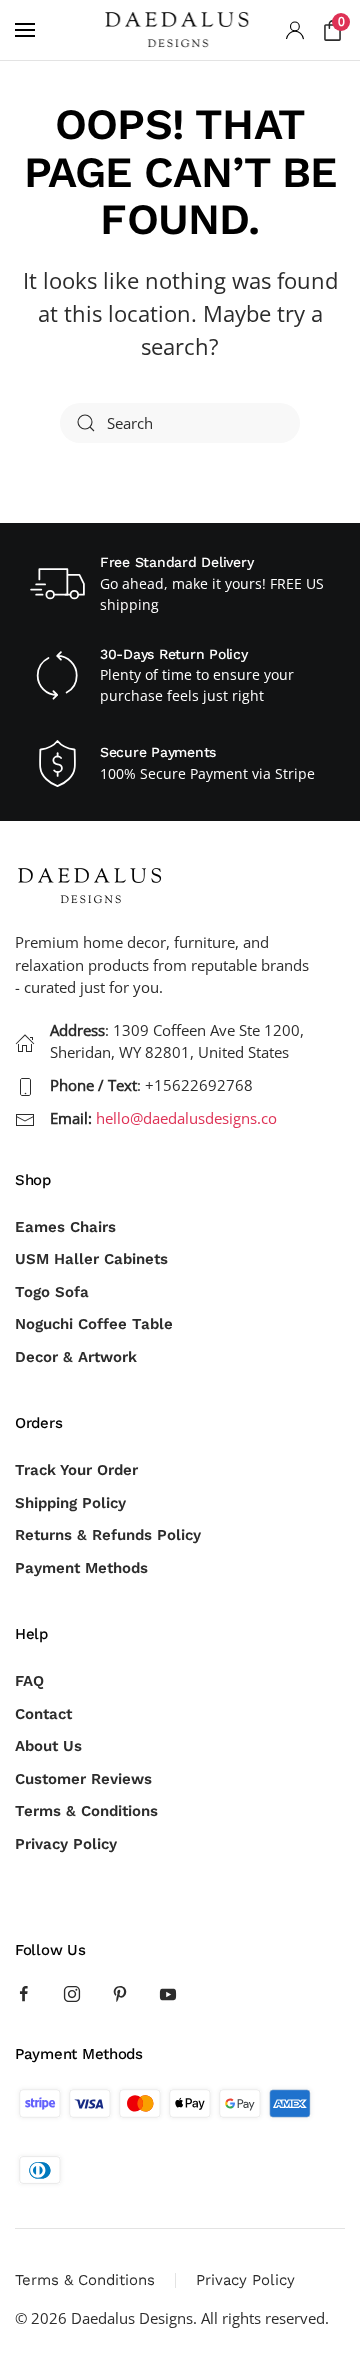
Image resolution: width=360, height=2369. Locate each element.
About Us (48, 1746)
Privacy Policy (66, 1844)
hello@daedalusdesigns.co (186, 1118)
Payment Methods (81, 1568)
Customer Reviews (83, 1779)
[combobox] (180, 423)
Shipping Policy (70, 1503)
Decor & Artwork (76, 1357)
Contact (43, 1714)
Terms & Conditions (86, 1811)
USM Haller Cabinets (91, 1259)
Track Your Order (76, 1470)
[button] (25, 30)
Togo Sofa (52, 1292)
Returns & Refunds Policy (108, 1535)
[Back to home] (180, 30)
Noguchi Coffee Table (94, 1324)
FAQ (29, 1681)
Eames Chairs (65, 1227)
